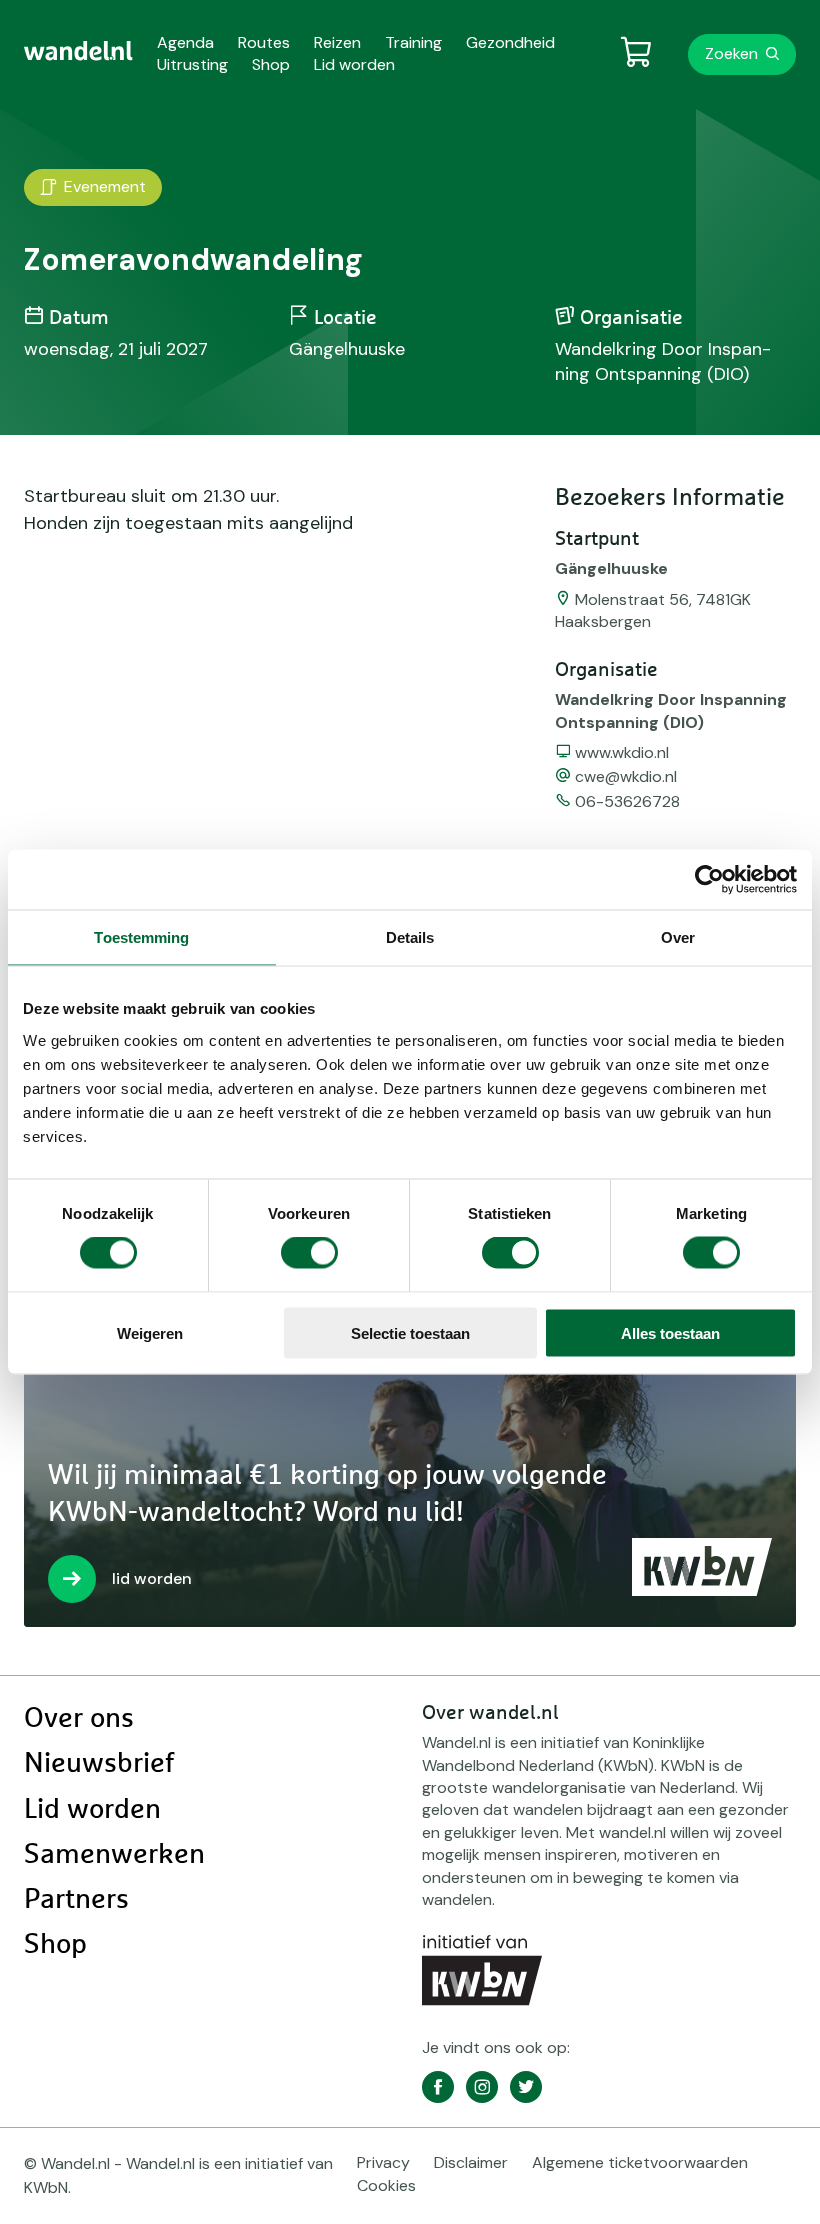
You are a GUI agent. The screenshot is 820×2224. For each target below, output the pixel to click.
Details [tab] (410, 937)
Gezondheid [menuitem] (510, 42)
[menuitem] (78, 51)
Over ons (79, 1719)
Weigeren (150, 1332)
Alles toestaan (670, 1332)
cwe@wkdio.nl (626, 776)
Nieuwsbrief (99, 1764)
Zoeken (731, 53)
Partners (76, 1900)
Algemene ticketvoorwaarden (640, 2162)
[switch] (309, 1253)
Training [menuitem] (413, 42)
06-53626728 (627, 801)
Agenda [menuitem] (185, 42)
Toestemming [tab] (141, 937)
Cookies (386, 2185)
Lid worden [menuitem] (354, 64)
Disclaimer (471, 2162)
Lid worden (92, 1810)
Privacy (383, 2162)
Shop (55, 1945)
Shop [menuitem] (271, 64)
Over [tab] (678, 937)
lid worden (152, 1578)
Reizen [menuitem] (337, 42)
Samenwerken (114, 1855)
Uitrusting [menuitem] (192, 64)
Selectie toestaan (410, 1332)
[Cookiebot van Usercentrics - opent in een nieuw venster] (709, 880)
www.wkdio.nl (622, 752)
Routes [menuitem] (264, 42)
